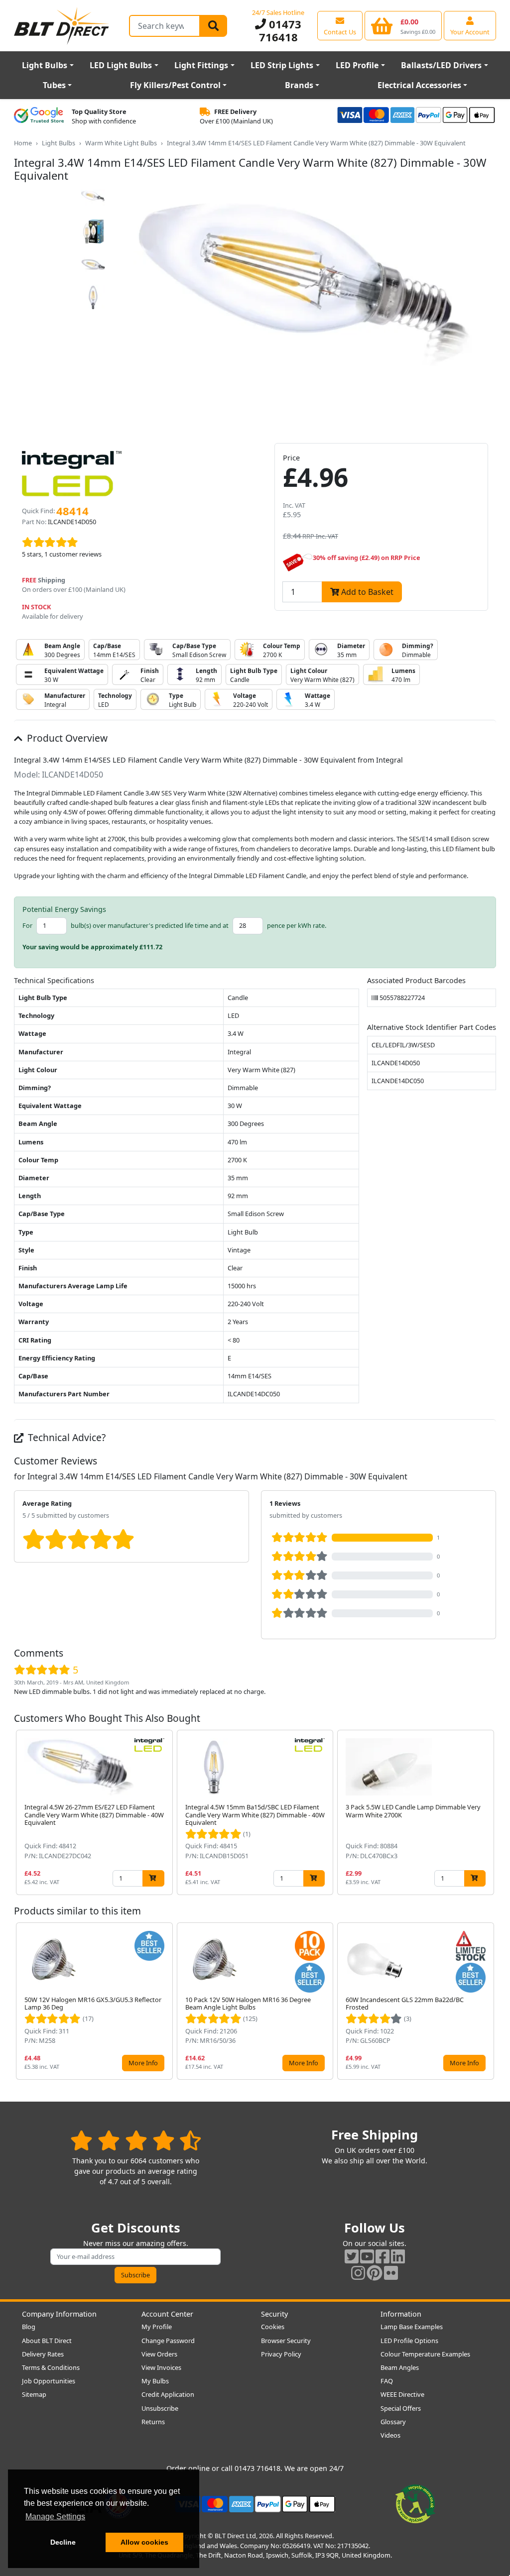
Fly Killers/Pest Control (175, 85)
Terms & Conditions (51, 2367)
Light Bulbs (45, 65)
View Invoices (161, 2367)
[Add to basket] (153, 1878)
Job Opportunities (49, 2381)
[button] (488, 1812)
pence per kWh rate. (297, 925)
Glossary (393, 2422)
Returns (153, 2422)
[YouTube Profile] (367, 2256)
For (27, 925)
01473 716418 (280, 30)
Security (274, 2314)
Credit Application (168, 2394)
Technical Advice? (65, 1437)
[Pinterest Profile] (375, 2273)
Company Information (59, 2314)
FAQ (387, 2381)
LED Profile (357, 65)
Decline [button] (63, 2542)
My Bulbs (155, 2381)
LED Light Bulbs (121, 65)
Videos (390, 2435)
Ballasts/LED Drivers (441, 65)
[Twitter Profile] (352, 2256)
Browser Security (286, 2341)
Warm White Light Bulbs (121, 143)
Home (23, 143)
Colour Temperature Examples (425, 2354)
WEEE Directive (402, 2394)
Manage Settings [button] (55, 2517)
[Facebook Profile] (382, 2256)
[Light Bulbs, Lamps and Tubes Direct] (62, 26)
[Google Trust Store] (39, 116)
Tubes (54, 85)
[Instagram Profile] (358, 2273)
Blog (29, 2327)
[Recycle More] (415, 2503)
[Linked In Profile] (398, 2256)
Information (401, 2314)
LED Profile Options (409, 2341)
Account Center (167, 2314)
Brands (299, 85)
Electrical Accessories (419, 85)
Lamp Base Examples (412, 2327)
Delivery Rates (43, 2354)
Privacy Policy (281, 2354)
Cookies (273, 2327)
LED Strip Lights (282, 65)
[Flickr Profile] (391, 2273)
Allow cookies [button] (144, 2542)
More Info (143, 2063)
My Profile (157, 2327)
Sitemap (34, 2394)
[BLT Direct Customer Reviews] (136, 2140)
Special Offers (401, 2408)
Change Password (168, 2341)
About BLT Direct (47, 2341)
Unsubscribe (160, 2408)
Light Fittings (201, 65)
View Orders (159, 2354)
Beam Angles (400, 2367)
